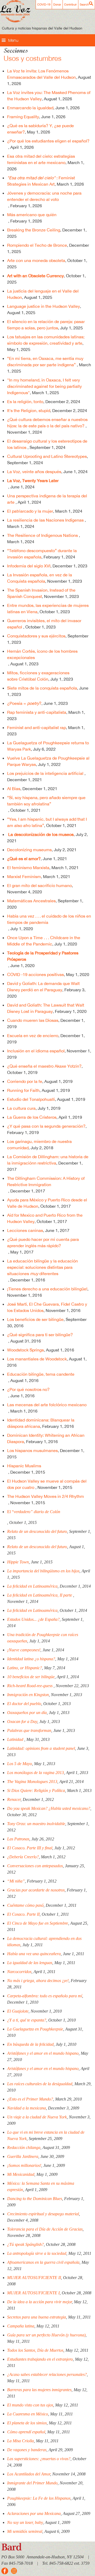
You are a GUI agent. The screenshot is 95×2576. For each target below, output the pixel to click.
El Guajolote (18, 2011)
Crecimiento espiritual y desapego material (43, 2214)
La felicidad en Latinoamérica (32, 1586)
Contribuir (70, 4)
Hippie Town (18, 1562)
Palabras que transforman (29, 1730)
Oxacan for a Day (22, 1722)
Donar (57, 4)
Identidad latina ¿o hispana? (31, 1659)
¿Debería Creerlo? (23, 1857)
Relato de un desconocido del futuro (37, 1531)
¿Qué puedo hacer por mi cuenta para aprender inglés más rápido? (43, 1242)
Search (84, 4)
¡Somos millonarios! (24, 2165)
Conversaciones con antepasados (35, 1866)
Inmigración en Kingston (28, 1695)
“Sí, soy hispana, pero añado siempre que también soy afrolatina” (46, 801)
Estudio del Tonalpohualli (31, 1099)
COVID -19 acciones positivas (35, 974)
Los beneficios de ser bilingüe (35, 1319)
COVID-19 (44, 4)
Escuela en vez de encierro (33, 1036)
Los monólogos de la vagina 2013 (35, 1773)
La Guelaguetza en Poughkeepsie (35, 2029)
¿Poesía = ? (24, 703)
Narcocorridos (19, 1972)
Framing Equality (23, 117)
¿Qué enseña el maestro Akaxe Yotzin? (44, 1066)
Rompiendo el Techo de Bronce (37, 245)
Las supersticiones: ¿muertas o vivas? (39, 2459)
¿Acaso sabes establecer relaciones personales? (47, 2374)
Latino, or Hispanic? (25, 1668)
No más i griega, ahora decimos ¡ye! (38, 1981)
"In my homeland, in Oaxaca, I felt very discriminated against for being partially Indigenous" (44, 386)
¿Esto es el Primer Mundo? (30, 2099)
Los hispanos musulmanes (32, 1450)
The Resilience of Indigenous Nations (43, 535)
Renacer (14, 1799)
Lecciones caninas (25, 1230)
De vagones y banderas (27, 2450)
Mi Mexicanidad (21, 2174)
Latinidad (16, 1739)
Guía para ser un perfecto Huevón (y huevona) (46, 2335)
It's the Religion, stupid (29, 410)
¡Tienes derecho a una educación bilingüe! (47, 1289)
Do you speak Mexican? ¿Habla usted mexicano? (49, 1808)
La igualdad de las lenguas (30, 1963)
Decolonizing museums (29, 850)
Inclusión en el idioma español (36, 1051)
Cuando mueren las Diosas (33, 1020)
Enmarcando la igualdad (30, 108)
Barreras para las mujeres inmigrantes (39, 2390)
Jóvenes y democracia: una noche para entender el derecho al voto (44, 196)
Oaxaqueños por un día (27, 1713)
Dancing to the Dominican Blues (35, 2199)
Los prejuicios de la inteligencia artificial (46, 773)
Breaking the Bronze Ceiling (34, 230)
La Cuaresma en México (28, 2414)
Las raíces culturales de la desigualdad (40, 2084)
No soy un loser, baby (25, 2522)
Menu (13, 40)
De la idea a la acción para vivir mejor (39, 2302)
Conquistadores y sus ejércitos (36, 636)
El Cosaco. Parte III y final (30, 1848)
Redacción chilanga (24, 2148)
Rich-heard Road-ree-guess (30, 1686)
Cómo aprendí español (26, 2432)
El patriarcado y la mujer (30, 511)
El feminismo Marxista (28, 868)
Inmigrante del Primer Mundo (32, 2483)
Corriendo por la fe (25, 1081)
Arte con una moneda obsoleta (36, 260)
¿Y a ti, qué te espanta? (27, 2020)
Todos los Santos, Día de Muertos (35, 2350)
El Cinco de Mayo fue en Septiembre (38, 1923)
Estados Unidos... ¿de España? (33, 1619)
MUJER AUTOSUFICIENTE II (34, 2278)
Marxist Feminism (24, 876)
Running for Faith (23, 1090)
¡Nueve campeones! (24, 1650)
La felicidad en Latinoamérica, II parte (40, 1595)
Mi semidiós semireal (25, 2531)
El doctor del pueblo (24, 1704)
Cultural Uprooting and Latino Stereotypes (47, 456)
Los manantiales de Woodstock (37, 1359)
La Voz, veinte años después (34, 472)
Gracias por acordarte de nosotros (36, 1890)
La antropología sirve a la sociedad (37, 2253)
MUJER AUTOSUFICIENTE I (33, 2293)
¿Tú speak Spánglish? (25, 2244)
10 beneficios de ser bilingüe (31, 1677)
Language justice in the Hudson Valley (44, 306)
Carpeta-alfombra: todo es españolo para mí (45, 1996)
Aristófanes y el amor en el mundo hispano (43, 2053)
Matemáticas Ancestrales (31, 901)
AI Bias (14, 789)
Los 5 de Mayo (20, 1764)
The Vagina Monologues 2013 (32, 1782)
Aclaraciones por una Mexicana (34, 2513)
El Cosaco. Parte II (23, 1914)
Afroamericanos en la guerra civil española (43, 2262)
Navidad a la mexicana (27, 2108)
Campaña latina (21, 2326)
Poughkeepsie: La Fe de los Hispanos (39, 2498)
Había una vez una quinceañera (34, 1954)
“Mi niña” (16, 1881)
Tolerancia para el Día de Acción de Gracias (45, 2229)
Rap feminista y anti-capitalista (37, 712)
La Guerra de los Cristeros (32, 1117)
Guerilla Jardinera (23, 2156)
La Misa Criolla (20, 2441)
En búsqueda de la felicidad (30, 2044)
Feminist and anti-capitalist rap (37, 727)
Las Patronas (18, 1839)
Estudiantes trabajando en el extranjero (40, 2359)
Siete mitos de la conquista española (42, 688)
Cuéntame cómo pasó (25, 1905)
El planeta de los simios (27, 2423)
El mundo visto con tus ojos (30, 2405)
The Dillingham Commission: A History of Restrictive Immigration (46, 1181)
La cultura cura (21, 1108)
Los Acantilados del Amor (29, 2474)
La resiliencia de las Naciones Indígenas (46, 520)
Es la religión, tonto (25, 402)
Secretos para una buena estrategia (37, 2317)
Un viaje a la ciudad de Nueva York (37, 2117)
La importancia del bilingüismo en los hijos (43, 1571)
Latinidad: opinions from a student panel (41, 1748)
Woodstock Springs (25, 1350)
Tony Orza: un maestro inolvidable (36, 1824)
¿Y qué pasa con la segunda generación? (46, 1126)
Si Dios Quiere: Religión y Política (36, 1790)
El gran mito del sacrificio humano (39, 885)
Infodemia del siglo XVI (29, 566)
